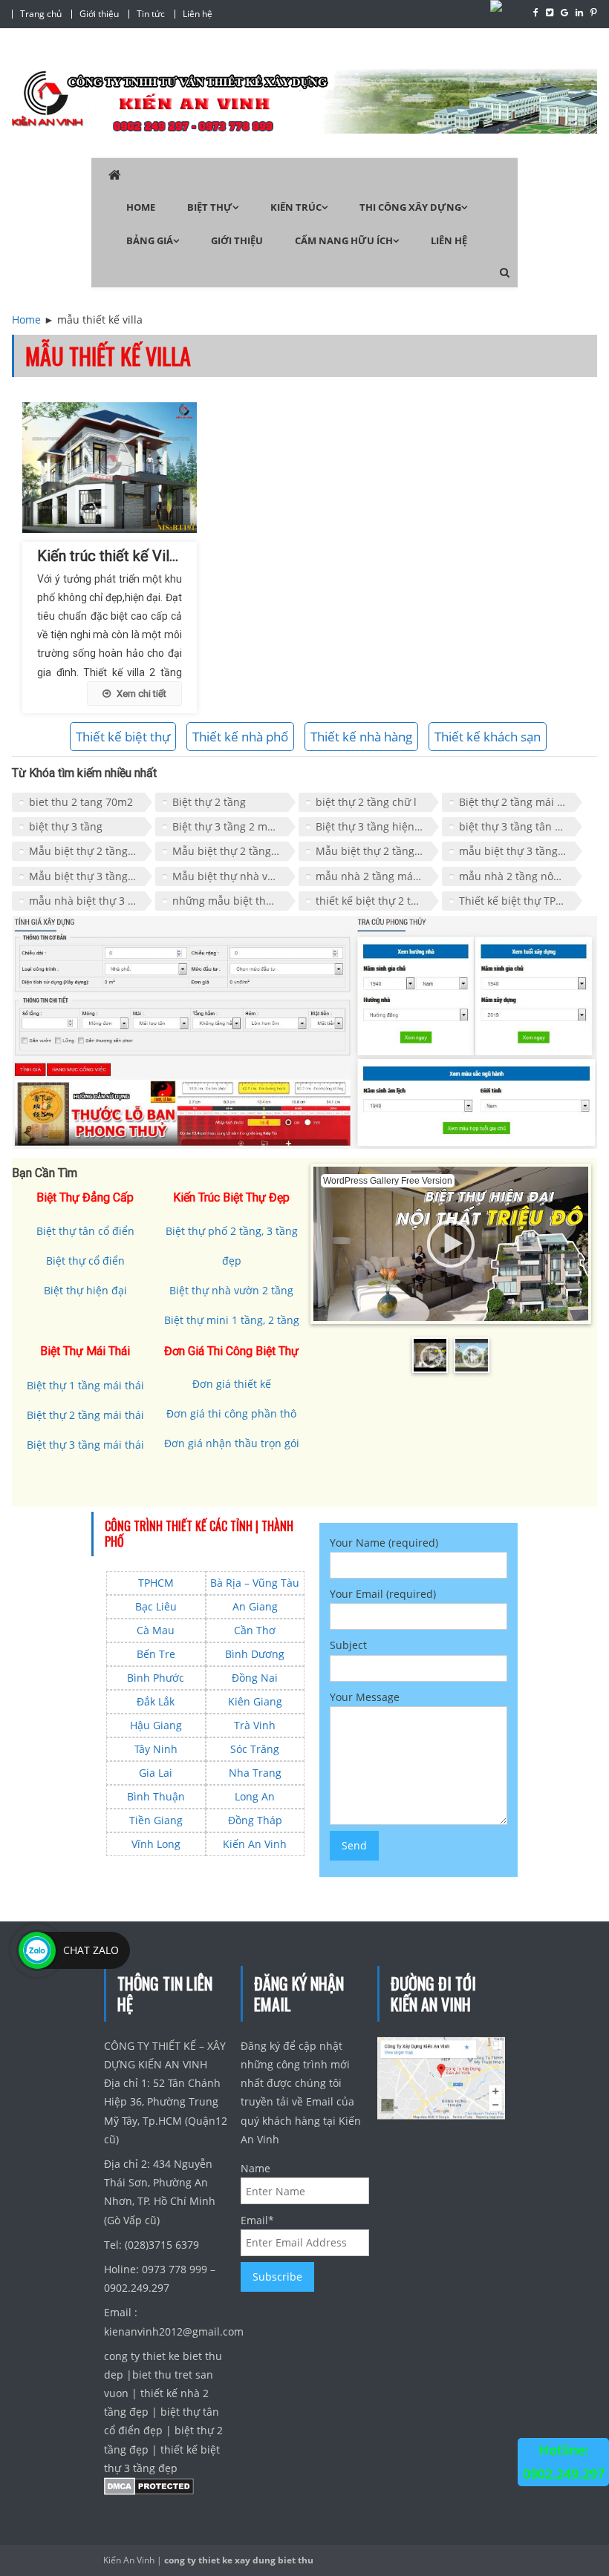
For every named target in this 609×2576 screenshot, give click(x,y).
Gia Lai (156, 1773)
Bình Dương (255, 1654)
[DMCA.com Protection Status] (149, 2490)
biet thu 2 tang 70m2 (81, 802)
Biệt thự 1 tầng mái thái (85, 1385)
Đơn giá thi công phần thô (231, 1413)
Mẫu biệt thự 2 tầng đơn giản (377, 851)
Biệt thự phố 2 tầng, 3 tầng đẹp (232, 1246)
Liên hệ (198, 14)
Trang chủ (41, 14)
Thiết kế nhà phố (240, 737)
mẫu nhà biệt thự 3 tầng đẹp (91, 901)
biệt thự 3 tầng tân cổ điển (521, 826)
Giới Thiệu (237, 240)
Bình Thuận (156, 1796)
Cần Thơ (255, 1630)
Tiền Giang (156, 1820)
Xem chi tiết (141, 694)
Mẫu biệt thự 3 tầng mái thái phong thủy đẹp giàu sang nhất (91, 876)
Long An (255, 1796)
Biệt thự (210, 207)
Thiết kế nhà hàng (361, 737)
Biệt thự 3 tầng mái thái (85, 1445)
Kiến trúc (296, 207)
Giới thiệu (99, 14)
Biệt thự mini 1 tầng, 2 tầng (232, 1320)
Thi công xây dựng (410, 207)
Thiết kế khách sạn (488, 737)
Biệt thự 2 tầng (209, 802)
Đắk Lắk (156, 1701)
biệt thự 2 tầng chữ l (366, 802)
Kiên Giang (255, 1701)
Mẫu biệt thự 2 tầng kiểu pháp (91, 851)
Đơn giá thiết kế (232, 1384)
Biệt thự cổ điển (85, 1261)
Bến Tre (156, 1654)
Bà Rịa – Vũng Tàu (255, 1583)
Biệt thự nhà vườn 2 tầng (231, 1290)
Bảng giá (150, 240)
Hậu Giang (156, 1725)
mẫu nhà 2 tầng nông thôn (521, 876)
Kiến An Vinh (255, 1844)
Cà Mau (156, 1630)
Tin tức (151, 14)
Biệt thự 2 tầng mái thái (518, 802)
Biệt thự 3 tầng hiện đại (374, 826)
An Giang (255, 1606)
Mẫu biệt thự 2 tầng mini (234, 851)
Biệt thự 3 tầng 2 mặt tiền (234, 826)
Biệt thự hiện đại (85, 1290)
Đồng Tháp (255, 1820)
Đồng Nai (255, 1678)
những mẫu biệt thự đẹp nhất (234, 901)
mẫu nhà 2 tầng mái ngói (377, 876)
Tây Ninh (156, 1749)
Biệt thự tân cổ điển (85, 1231)
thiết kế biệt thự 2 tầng (372, 901)
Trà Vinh (255, 1725)
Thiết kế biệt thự (123, 737)
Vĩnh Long (156, 1844)
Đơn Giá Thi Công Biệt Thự (231, 1351)
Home (141, 207)
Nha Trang (255, 1773)
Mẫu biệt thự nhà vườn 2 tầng (234, 876)
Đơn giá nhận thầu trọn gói (232, 1443)
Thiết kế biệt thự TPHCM (519, 901)
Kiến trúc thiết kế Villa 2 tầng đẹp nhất (162, 556)
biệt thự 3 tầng (66, 826)
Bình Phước (156, 1678)
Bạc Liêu (156, 1606)
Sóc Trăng (255, 1749)
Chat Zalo (91, 1950)
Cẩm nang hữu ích (344, 240)
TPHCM (156, 1583)
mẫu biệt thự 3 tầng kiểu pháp (521, 851)
